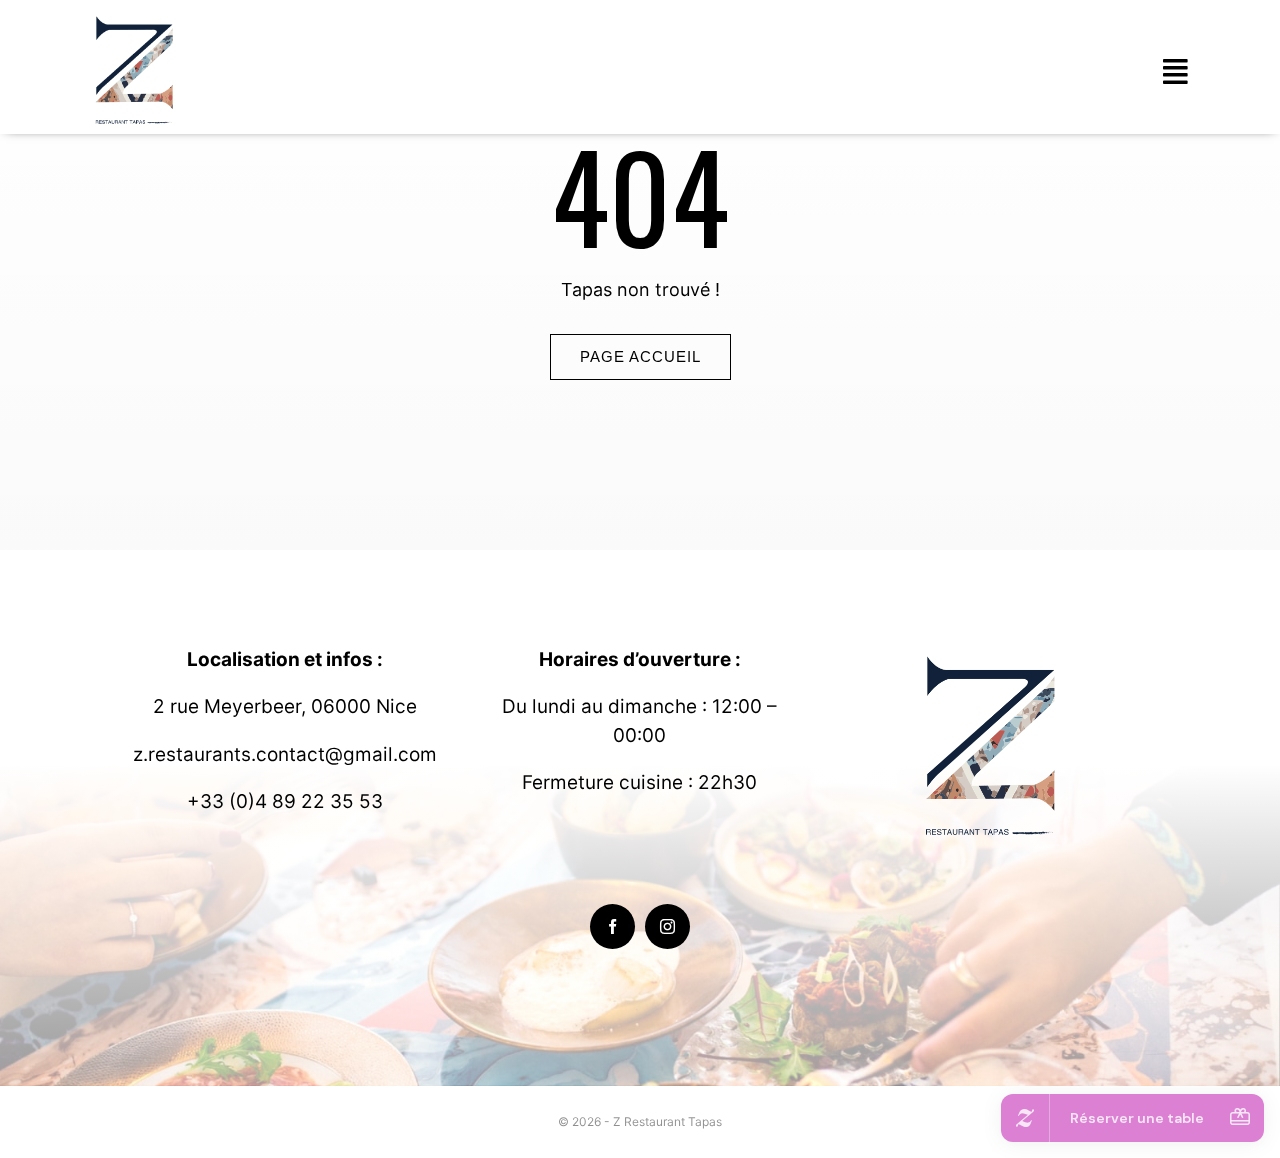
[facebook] (612, 926)
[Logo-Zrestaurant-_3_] (137, 18)
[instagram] (667, 926)
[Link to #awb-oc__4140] (1175, 72)
